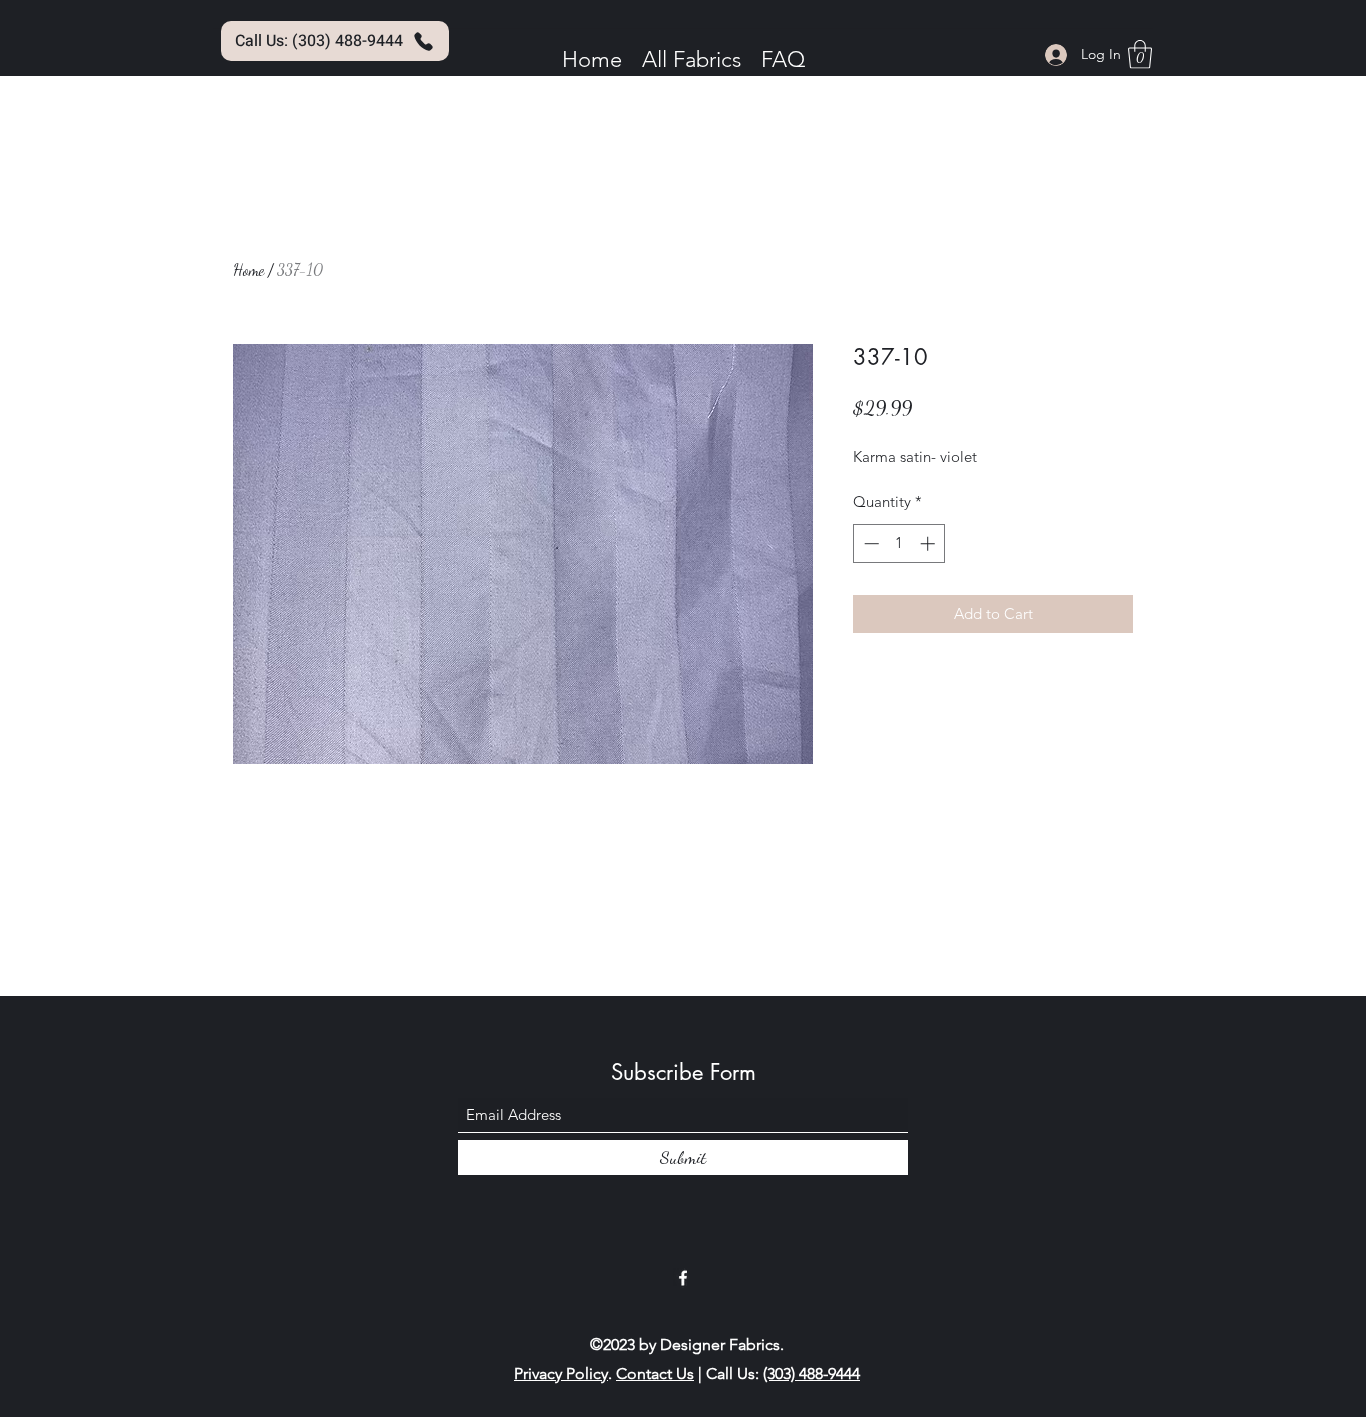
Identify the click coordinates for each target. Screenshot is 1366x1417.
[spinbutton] (899, 543)
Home (248, 269)
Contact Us (655, 1373)
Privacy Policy (561, 1373)
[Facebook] (683, 1278)
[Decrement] (869, 543)
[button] (1140, 54)
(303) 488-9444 (811, 1373)
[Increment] (929, 543)
